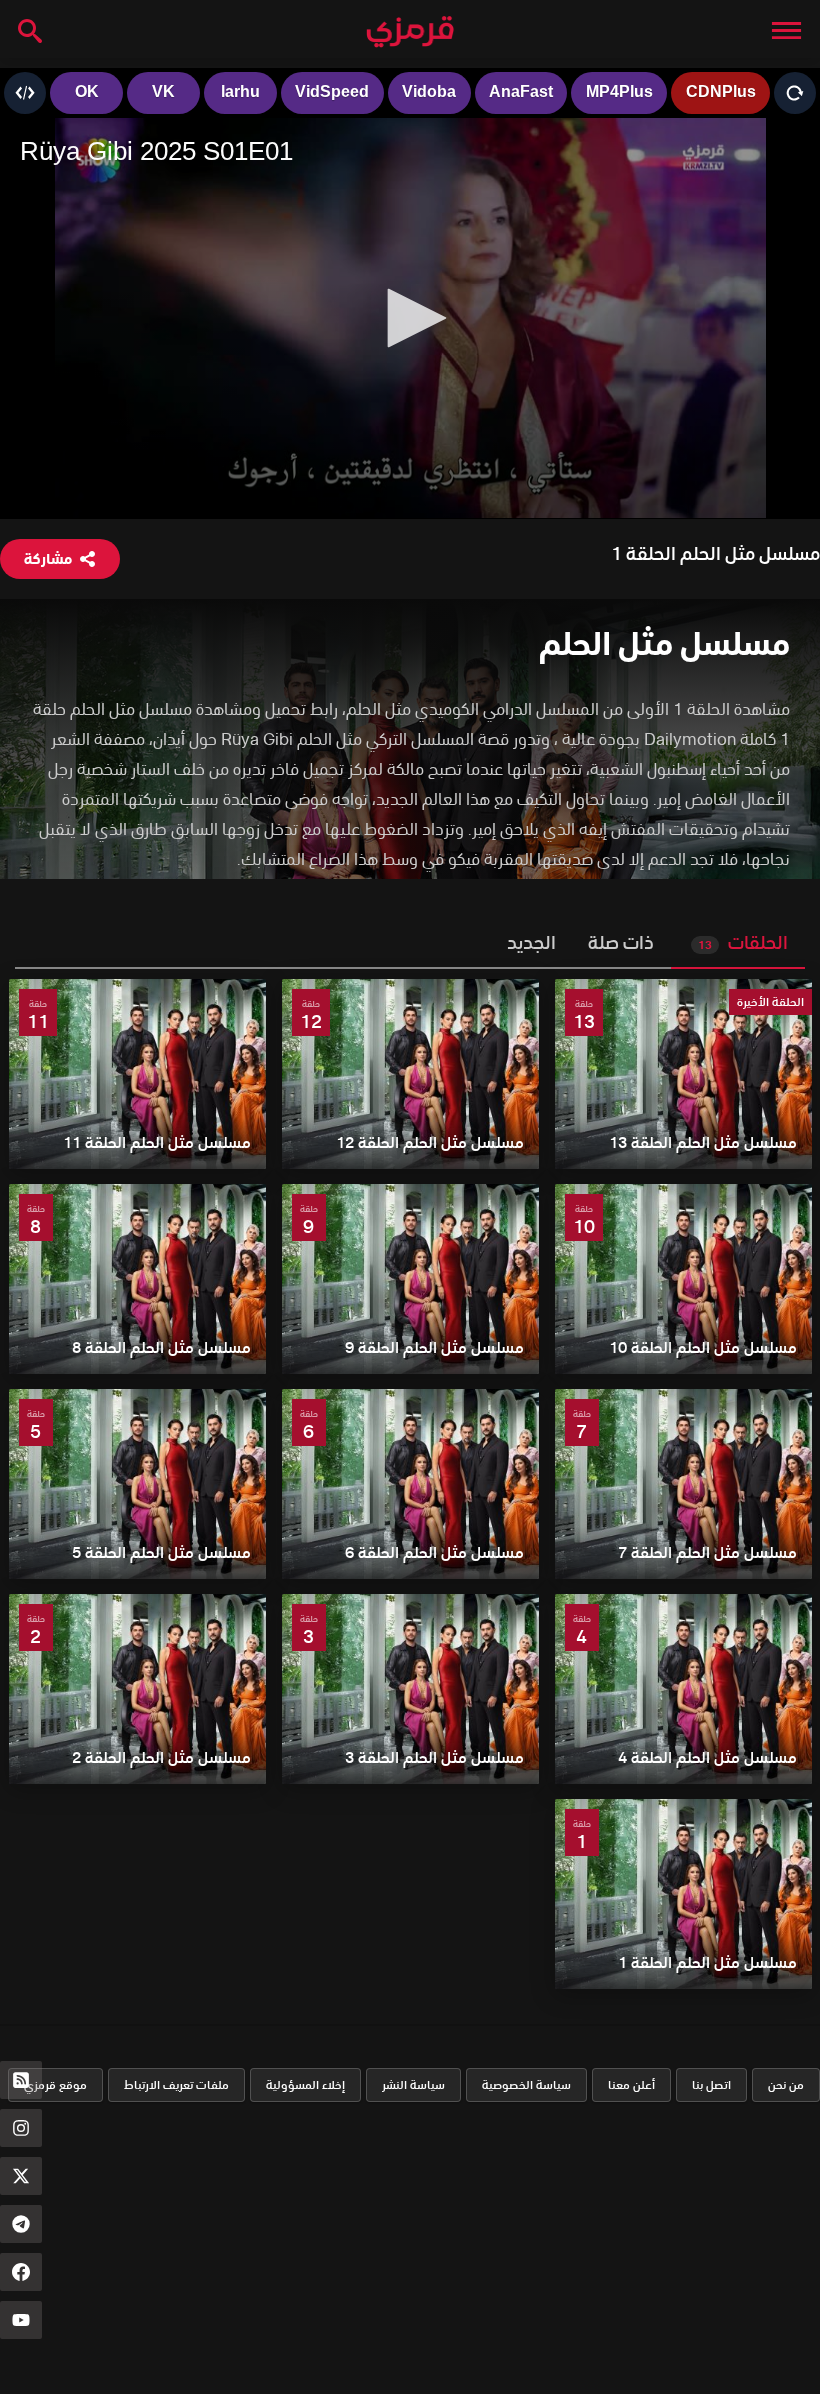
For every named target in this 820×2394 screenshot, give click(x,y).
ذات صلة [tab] (621, 942)
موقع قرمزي (55, 2084)
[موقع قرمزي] (410, 32)
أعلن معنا (631, 2084)
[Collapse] (786, 30)
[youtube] (21, 2320)
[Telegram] (21, 2224)
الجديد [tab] (531, 942)
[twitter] (21, 2176)
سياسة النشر (413, 2084)
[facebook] (21, 2272)
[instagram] (21, 2128)
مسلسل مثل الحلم (664, 643)
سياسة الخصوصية (526, 2084)
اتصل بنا (711, 2084)
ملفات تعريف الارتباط (176, 2084)
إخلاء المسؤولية (305, 2084)
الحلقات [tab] (743, 942)
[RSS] (21, 2080)
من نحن (786, 2084)
